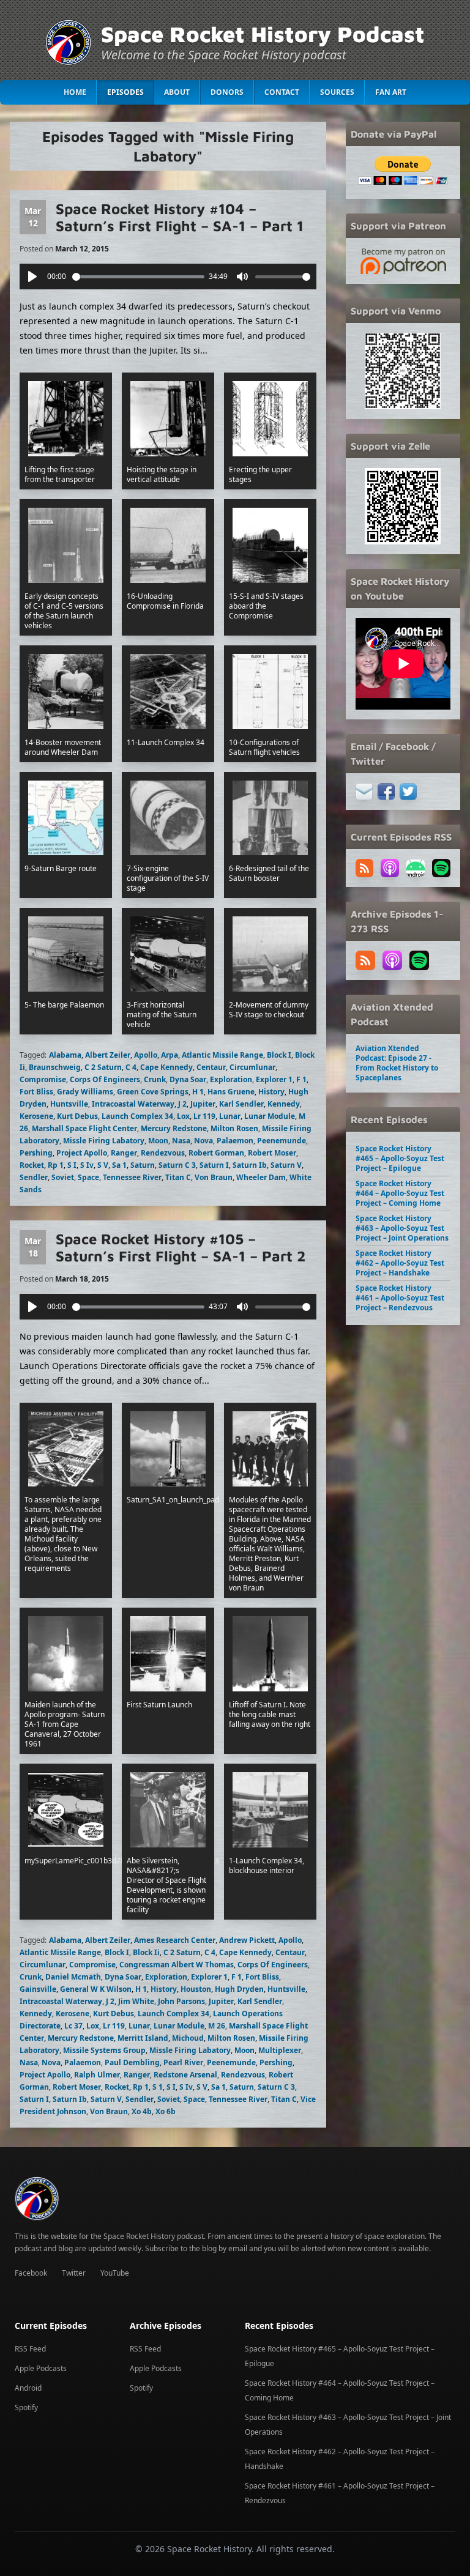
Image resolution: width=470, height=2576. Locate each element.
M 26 (217, 2026)
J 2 (182, 1104)
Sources (337, 92)
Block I (279, 1055)
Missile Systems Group (104, 2050)
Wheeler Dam (261, 1177)
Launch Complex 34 (137, 1116)
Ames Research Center (175, 1940)
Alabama (65, 1055)
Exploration (231, 1079)
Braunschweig (55, 1067)
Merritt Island (143, 2038)
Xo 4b (142, 2111)
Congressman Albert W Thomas (177, 1965)
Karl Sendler (241, 1104)
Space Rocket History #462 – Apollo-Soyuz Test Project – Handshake (400, 1263)
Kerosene (36, 1116)
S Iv (87, 1165)
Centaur (211, 1067)
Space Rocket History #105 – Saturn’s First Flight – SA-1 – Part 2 (181, 1247)
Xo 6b (166, 2111)
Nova (203, 1141)
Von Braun (214, 1177)
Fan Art (391, 92)
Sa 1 (119, 1165)
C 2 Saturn (103, 1067)
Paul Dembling (132, 2062)
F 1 (301, 1079)
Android (28, 2388)
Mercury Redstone (174, 1128)
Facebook (31, 2273)
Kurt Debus (77, 1116)
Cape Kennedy (166, 1067)
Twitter (74, 2273)
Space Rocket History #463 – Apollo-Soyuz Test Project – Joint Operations (402, 1228)
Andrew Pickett (247, 1940)
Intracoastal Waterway (133, 1104)
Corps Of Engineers (105, 1079)
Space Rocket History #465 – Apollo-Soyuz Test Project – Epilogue (400, 1158)
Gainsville (38, 1989)
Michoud (188, 2038)
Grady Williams (85, 1092)
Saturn (143, 1165)
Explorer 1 (274, 1079)
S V (103, 1165)
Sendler (34, 1177)
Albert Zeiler (108, 1055)
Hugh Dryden (239, 1989)
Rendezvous (163, 1153)
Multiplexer (280, 2050)
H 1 (198, 1092)
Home (75, 92)
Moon (158, 1141)
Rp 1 (56, 1165)
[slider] (138, 277)
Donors (227, 92)
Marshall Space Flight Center (84, 1128)
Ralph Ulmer (97, 2075)
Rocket (32, 1165)
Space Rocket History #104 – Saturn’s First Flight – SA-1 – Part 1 (180, 217)
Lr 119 (204, 1116)
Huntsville (69, 1104)
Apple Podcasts (41, 2368)
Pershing (36, 1153)
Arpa (170, 1055)
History (271, 1092)
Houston (196, 1989)
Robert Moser (272, 1153)
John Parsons (181, 2001)
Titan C (178, 1177)
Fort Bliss (36, 1092)
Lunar (230, 1116)
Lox (183, 1116)
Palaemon (235, 1141)
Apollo (146, 1055)
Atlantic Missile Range (222, 1055)
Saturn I (214, 1165)
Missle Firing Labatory (104, 1141)
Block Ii (146, 1952)
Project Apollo (82, 1153)
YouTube (115, 2273)
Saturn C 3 (177, 1165)
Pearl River (183, 2062)
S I (72, 1165)
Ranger (124, 1153)
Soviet (63, 1177)
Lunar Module (270, 1116)
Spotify (26, 2407)
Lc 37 (73, 2026)
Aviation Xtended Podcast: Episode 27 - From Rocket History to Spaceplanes (397, 1063)
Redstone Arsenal (185, 2075)
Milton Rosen (234, 1128)
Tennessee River (132, 1177)
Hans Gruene (231, 1092)
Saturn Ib (250, 1165)
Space (88, 1177)
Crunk (155, 1079)
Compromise (43, 1079)
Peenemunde (282, 1141)
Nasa (181, 1141)
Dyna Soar (188, 1079)
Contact (282, 92)
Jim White (136, 2001)
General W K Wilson (96, 1989)
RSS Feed (30, 2349)
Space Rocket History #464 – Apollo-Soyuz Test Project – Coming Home (400, 1193)
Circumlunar (252, 1067)
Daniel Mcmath (73, 1977)
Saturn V (286, 1165)
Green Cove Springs (153, 1092)
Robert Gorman (216, 1153)
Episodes (125, 92)
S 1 (158, 2087)
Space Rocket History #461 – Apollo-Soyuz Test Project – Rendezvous (400, 1298)
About (177, 92)
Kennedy (284, 1104)
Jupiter (203, 1104)
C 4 (131, 1067)
